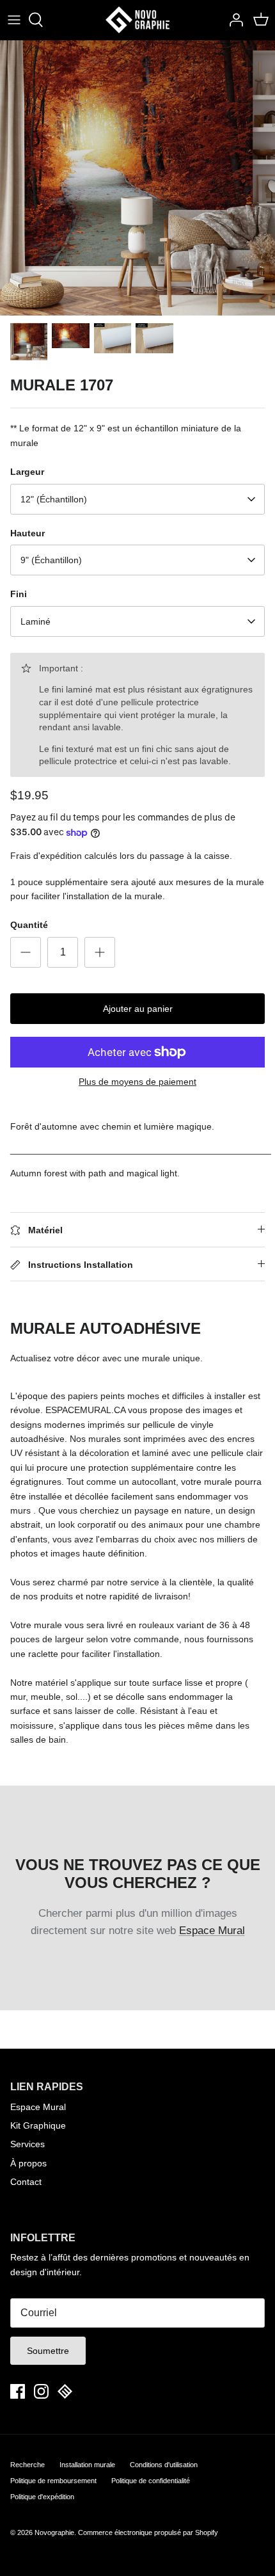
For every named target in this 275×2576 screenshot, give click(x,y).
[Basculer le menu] (14, 20)
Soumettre (48, 2351)
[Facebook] (18, 2391)
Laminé (35, 621)
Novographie (54, 2532)
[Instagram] (41, 2391)
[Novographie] (137, 20)
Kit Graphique (38, 2125)
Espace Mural (212, 1931)
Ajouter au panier (138, 1009)
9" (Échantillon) (51, 560)
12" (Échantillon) (54, 499)
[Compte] (233, 20)
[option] (137, 178)
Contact (26, 2182)
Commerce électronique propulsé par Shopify (148, 2532)
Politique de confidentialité (151, 2481)
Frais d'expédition (46, 856)
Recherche (27, 2465)
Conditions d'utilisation (164, 2465)
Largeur (27, 472)
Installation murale (87, 2465)
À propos (28, 2163)
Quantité (29, 925)
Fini (19, 594)
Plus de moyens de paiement (137, 1082)
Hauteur (27, 533)
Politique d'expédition (42, 2497)
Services (27, 2144)
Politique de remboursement (53, 2481)
